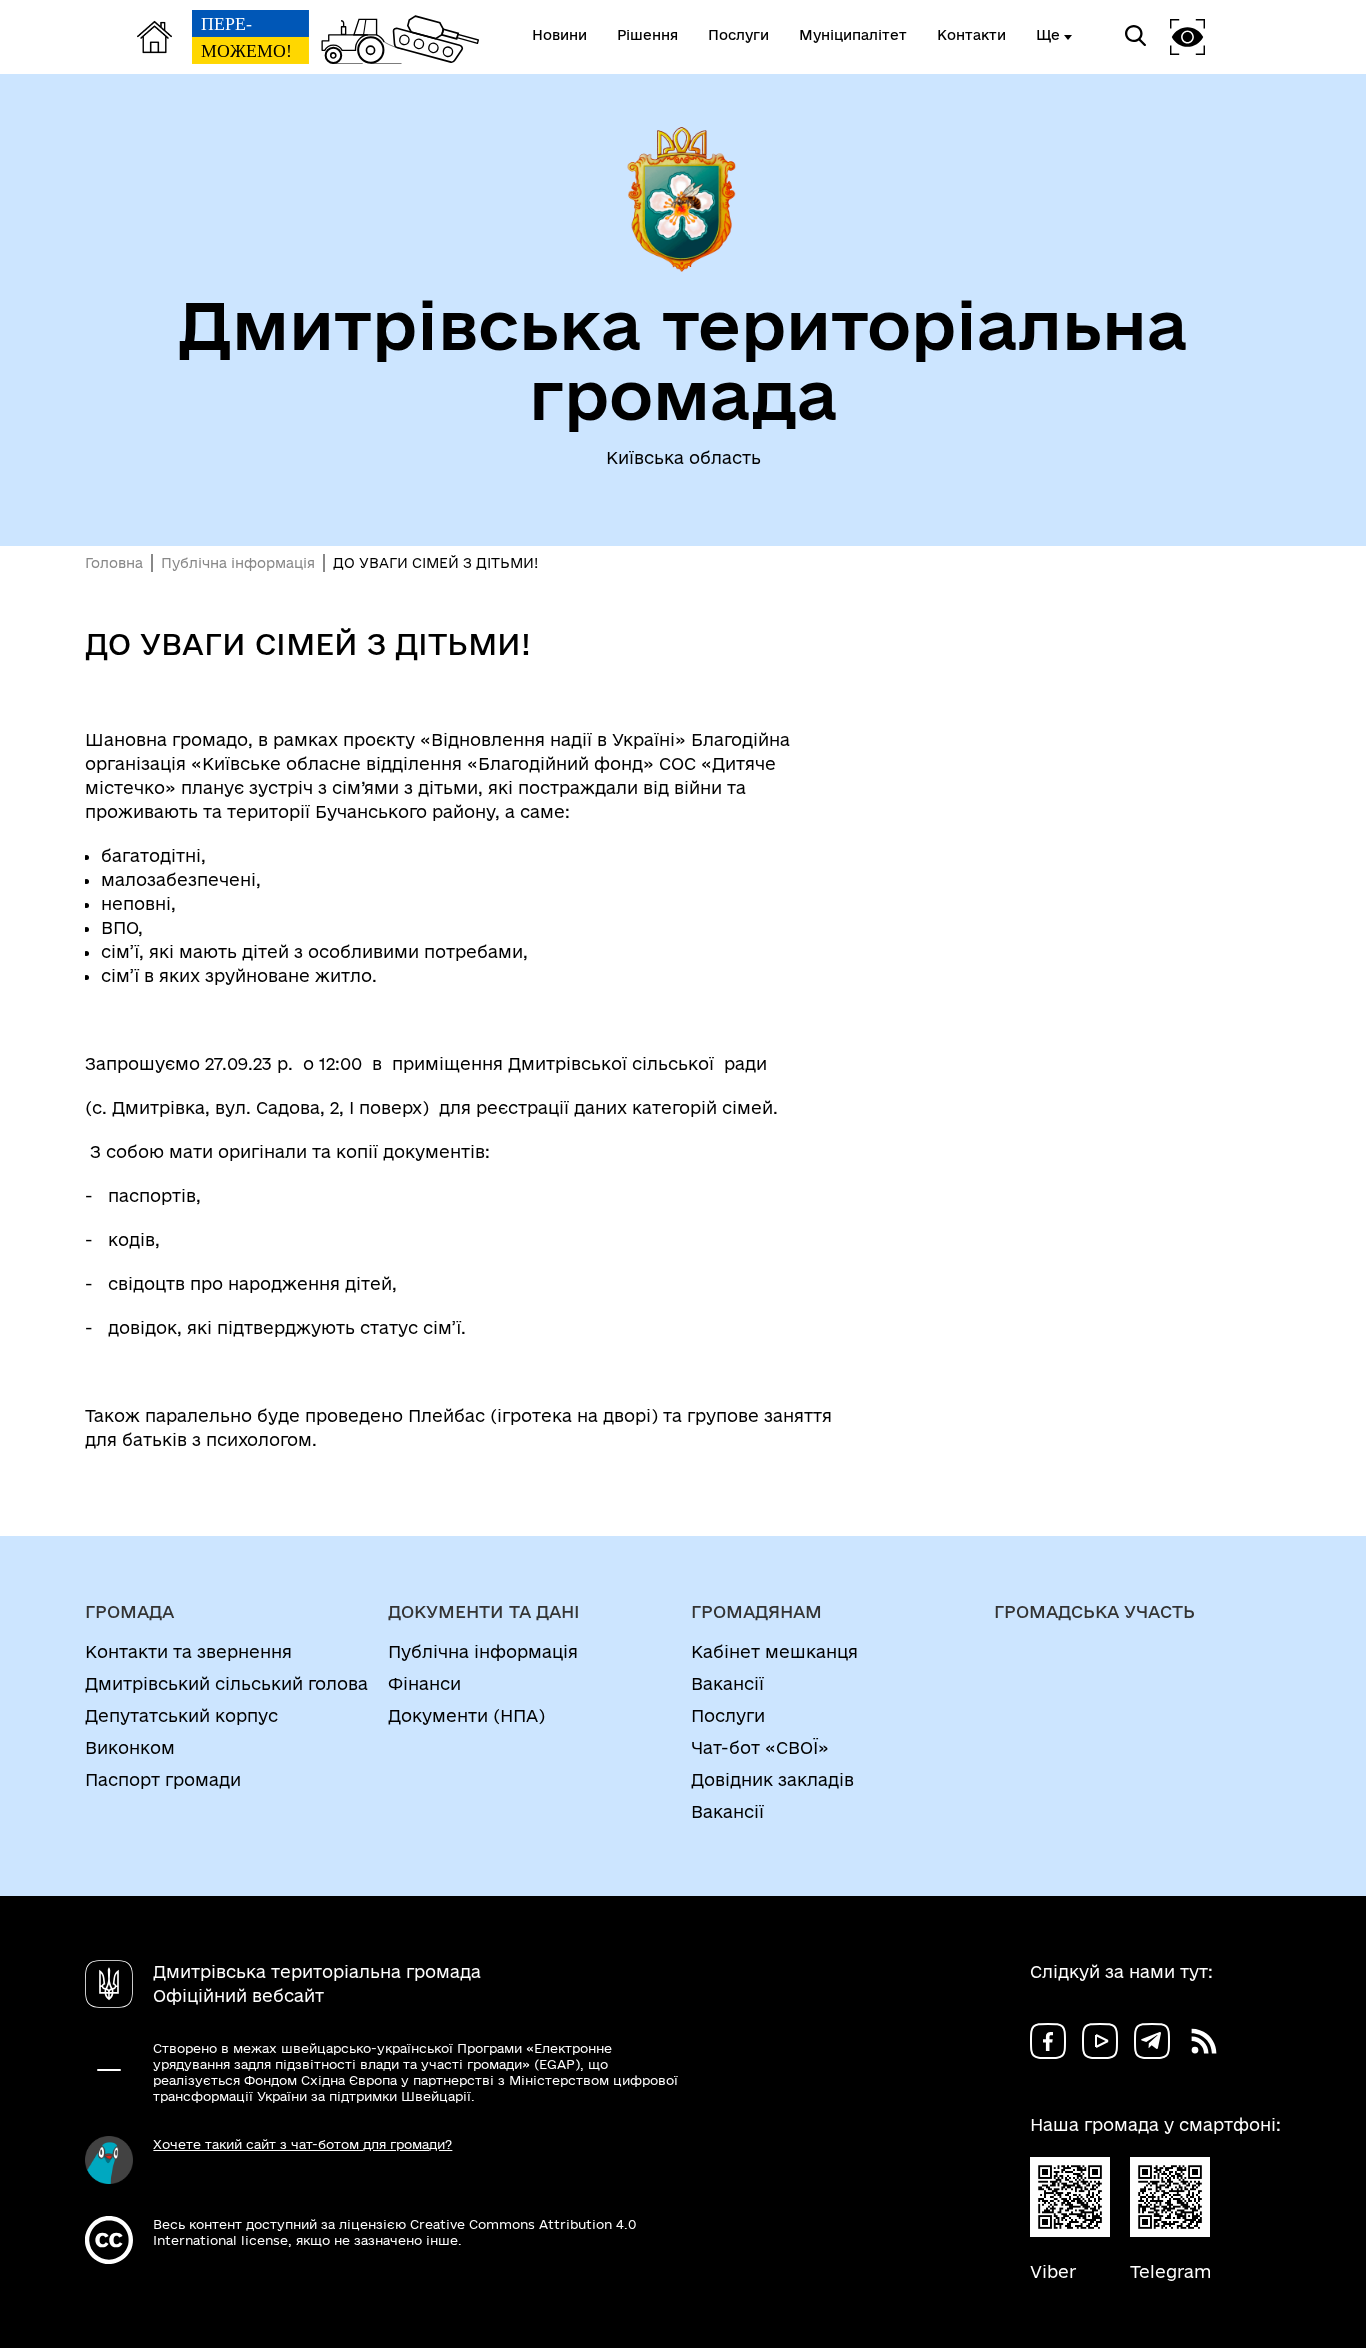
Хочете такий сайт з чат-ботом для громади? (302, 2144)
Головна (114, 563)
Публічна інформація (238, 563)
